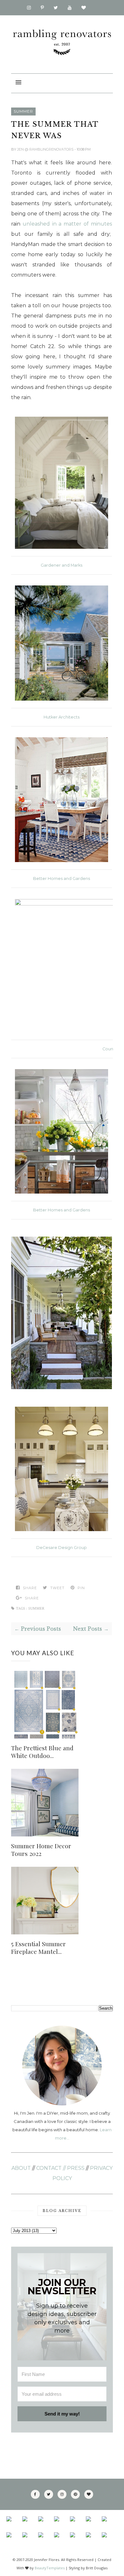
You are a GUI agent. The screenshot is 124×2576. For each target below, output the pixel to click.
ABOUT (21, 2168)
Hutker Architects (62, 717)
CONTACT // (51, 2168)
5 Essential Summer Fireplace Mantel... (38, 1947)
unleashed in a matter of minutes (67, 224)
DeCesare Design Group (62, 1548)
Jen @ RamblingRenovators (46, 149)
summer (23, 111)
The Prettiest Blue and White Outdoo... (42, 1752)
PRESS (76, 2168)
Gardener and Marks (62, 565)
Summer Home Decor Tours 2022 (41, 1850)
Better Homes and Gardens (62, 879)
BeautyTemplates (50, 2568)
